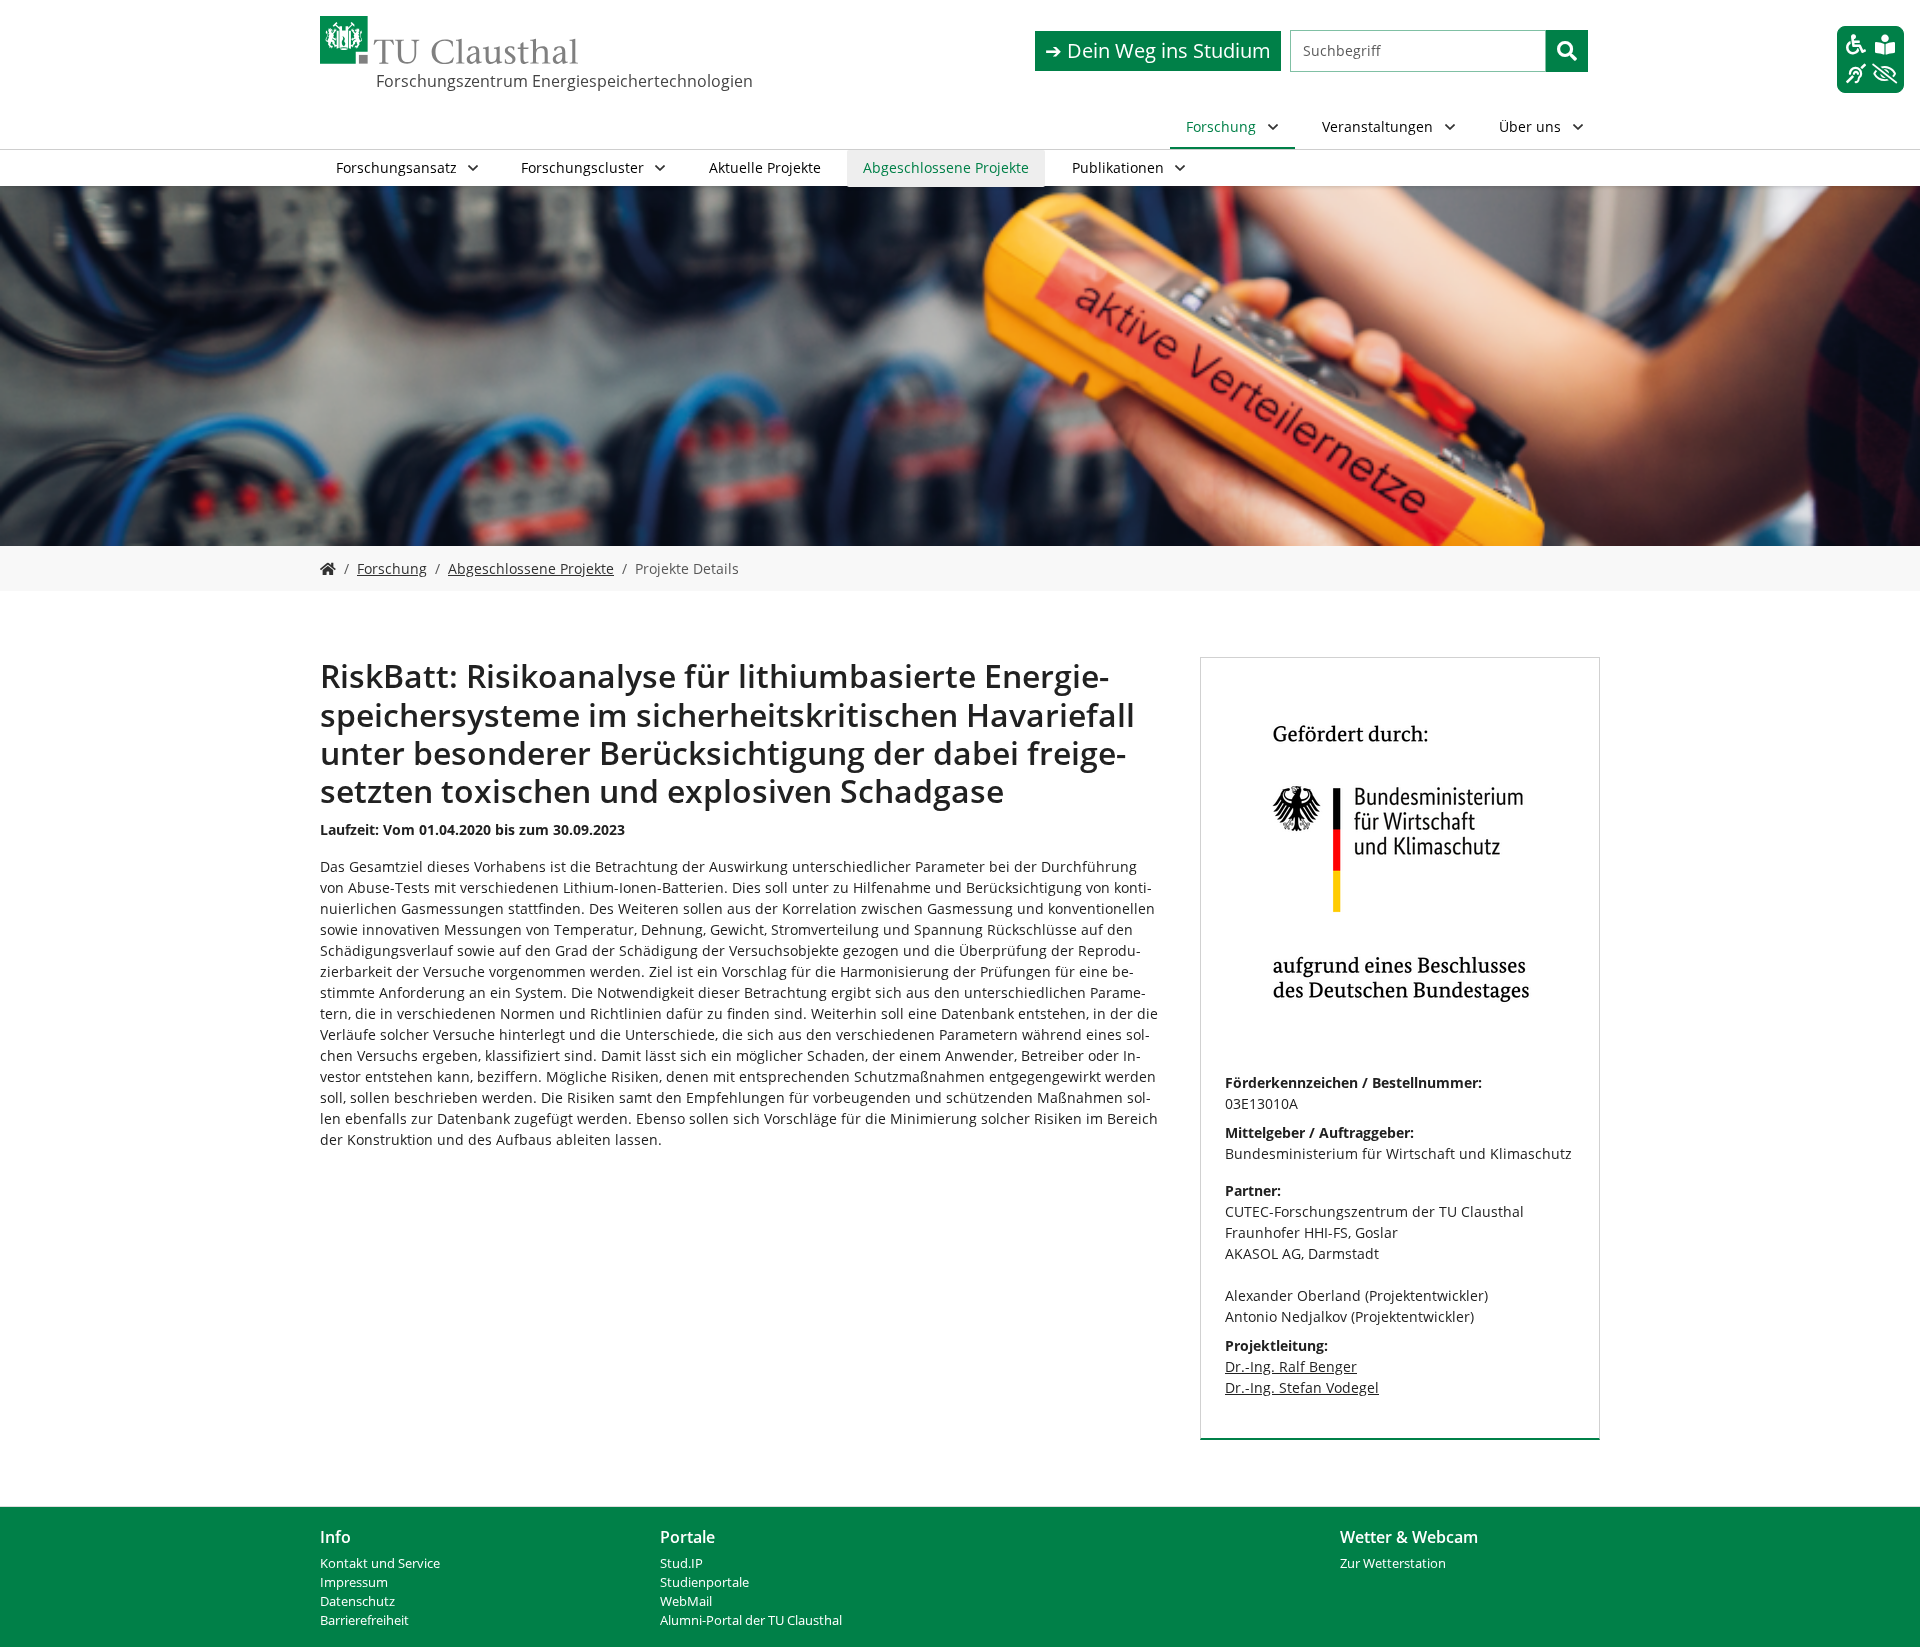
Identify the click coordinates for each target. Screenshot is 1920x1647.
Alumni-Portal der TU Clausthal (751, 1620)
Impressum (354, 1582)
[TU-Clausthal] (449, 40)
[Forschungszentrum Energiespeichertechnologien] (328, 568)
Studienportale (704, 1582)
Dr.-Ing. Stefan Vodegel (1302, 1387)
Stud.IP (681, 1563)
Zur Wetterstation (1393, 1563)
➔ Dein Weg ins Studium (1158, 50)
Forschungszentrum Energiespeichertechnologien (476, 81)
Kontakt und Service (380, 1563)
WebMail (686, 1601)
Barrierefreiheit (364, 1620)
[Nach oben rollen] (1879, 1606)
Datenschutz (357, 1601)
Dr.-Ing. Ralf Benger (1291, 1366)
